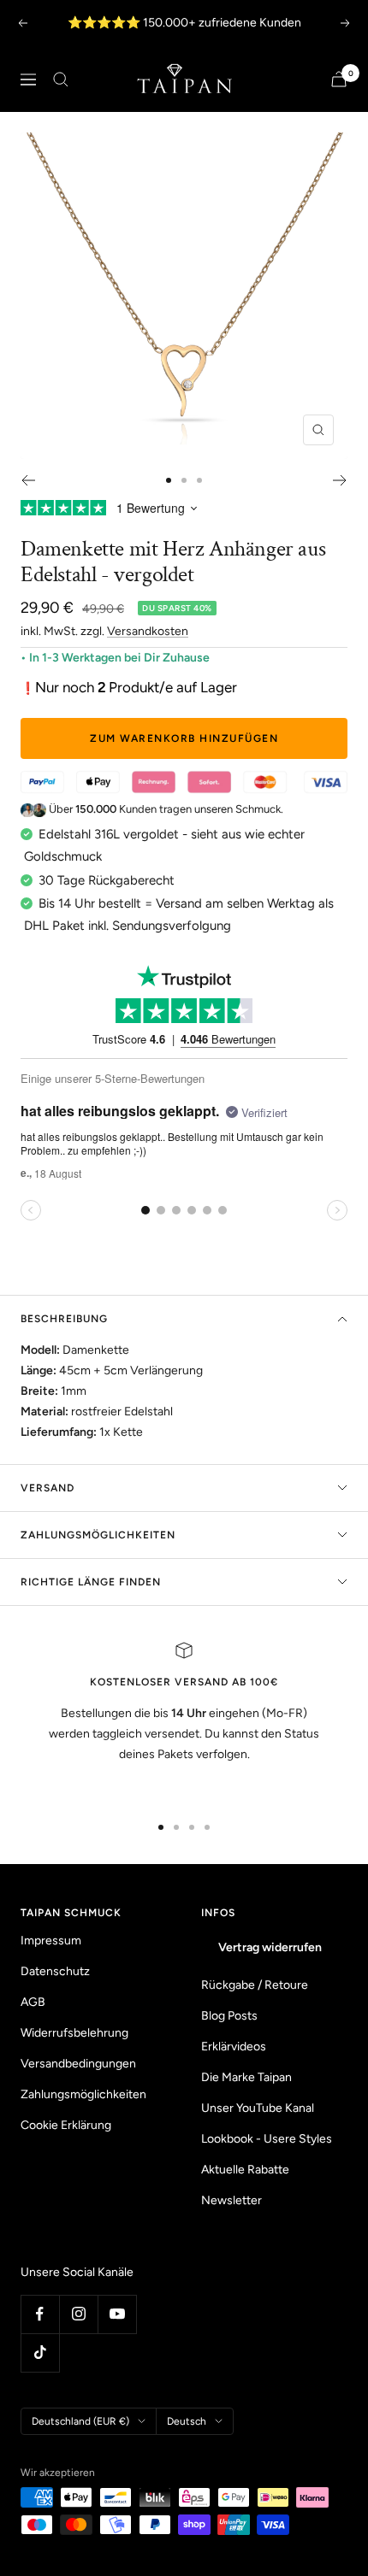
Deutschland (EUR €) (80, 2421)
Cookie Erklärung (66, 2125)
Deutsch (187, 2421)
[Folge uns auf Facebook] (40, 2314)
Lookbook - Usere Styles (267, 2139)
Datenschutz (55, 1971)
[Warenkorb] (339, 79)
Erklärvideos (234, 2047)
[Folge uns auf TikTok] (40, 2353)
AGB (33, 2002)
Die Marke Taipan (246, 2077)
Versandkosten (148, 631)
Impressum (51, 1941)
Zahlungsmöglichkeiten (98, 1535)
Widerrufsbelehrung (74, 2033)
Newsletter (231, 2200)
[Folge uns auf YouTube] (117, 2314)
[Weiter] (340, 480)
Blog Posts (229, 2016)
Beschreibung (64, 1319)
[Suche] (61, 79)
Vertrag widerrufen (270, 1947)
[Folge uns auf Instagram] (78, 2314)
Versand (47, 1488)
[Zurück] (28, 480)
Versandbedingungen (78, 2064)
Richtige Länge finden (91, 1582)
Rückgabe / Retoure (255, 1985)
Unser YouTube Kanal (258, 2108)
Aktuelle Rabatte (245, 2170)
